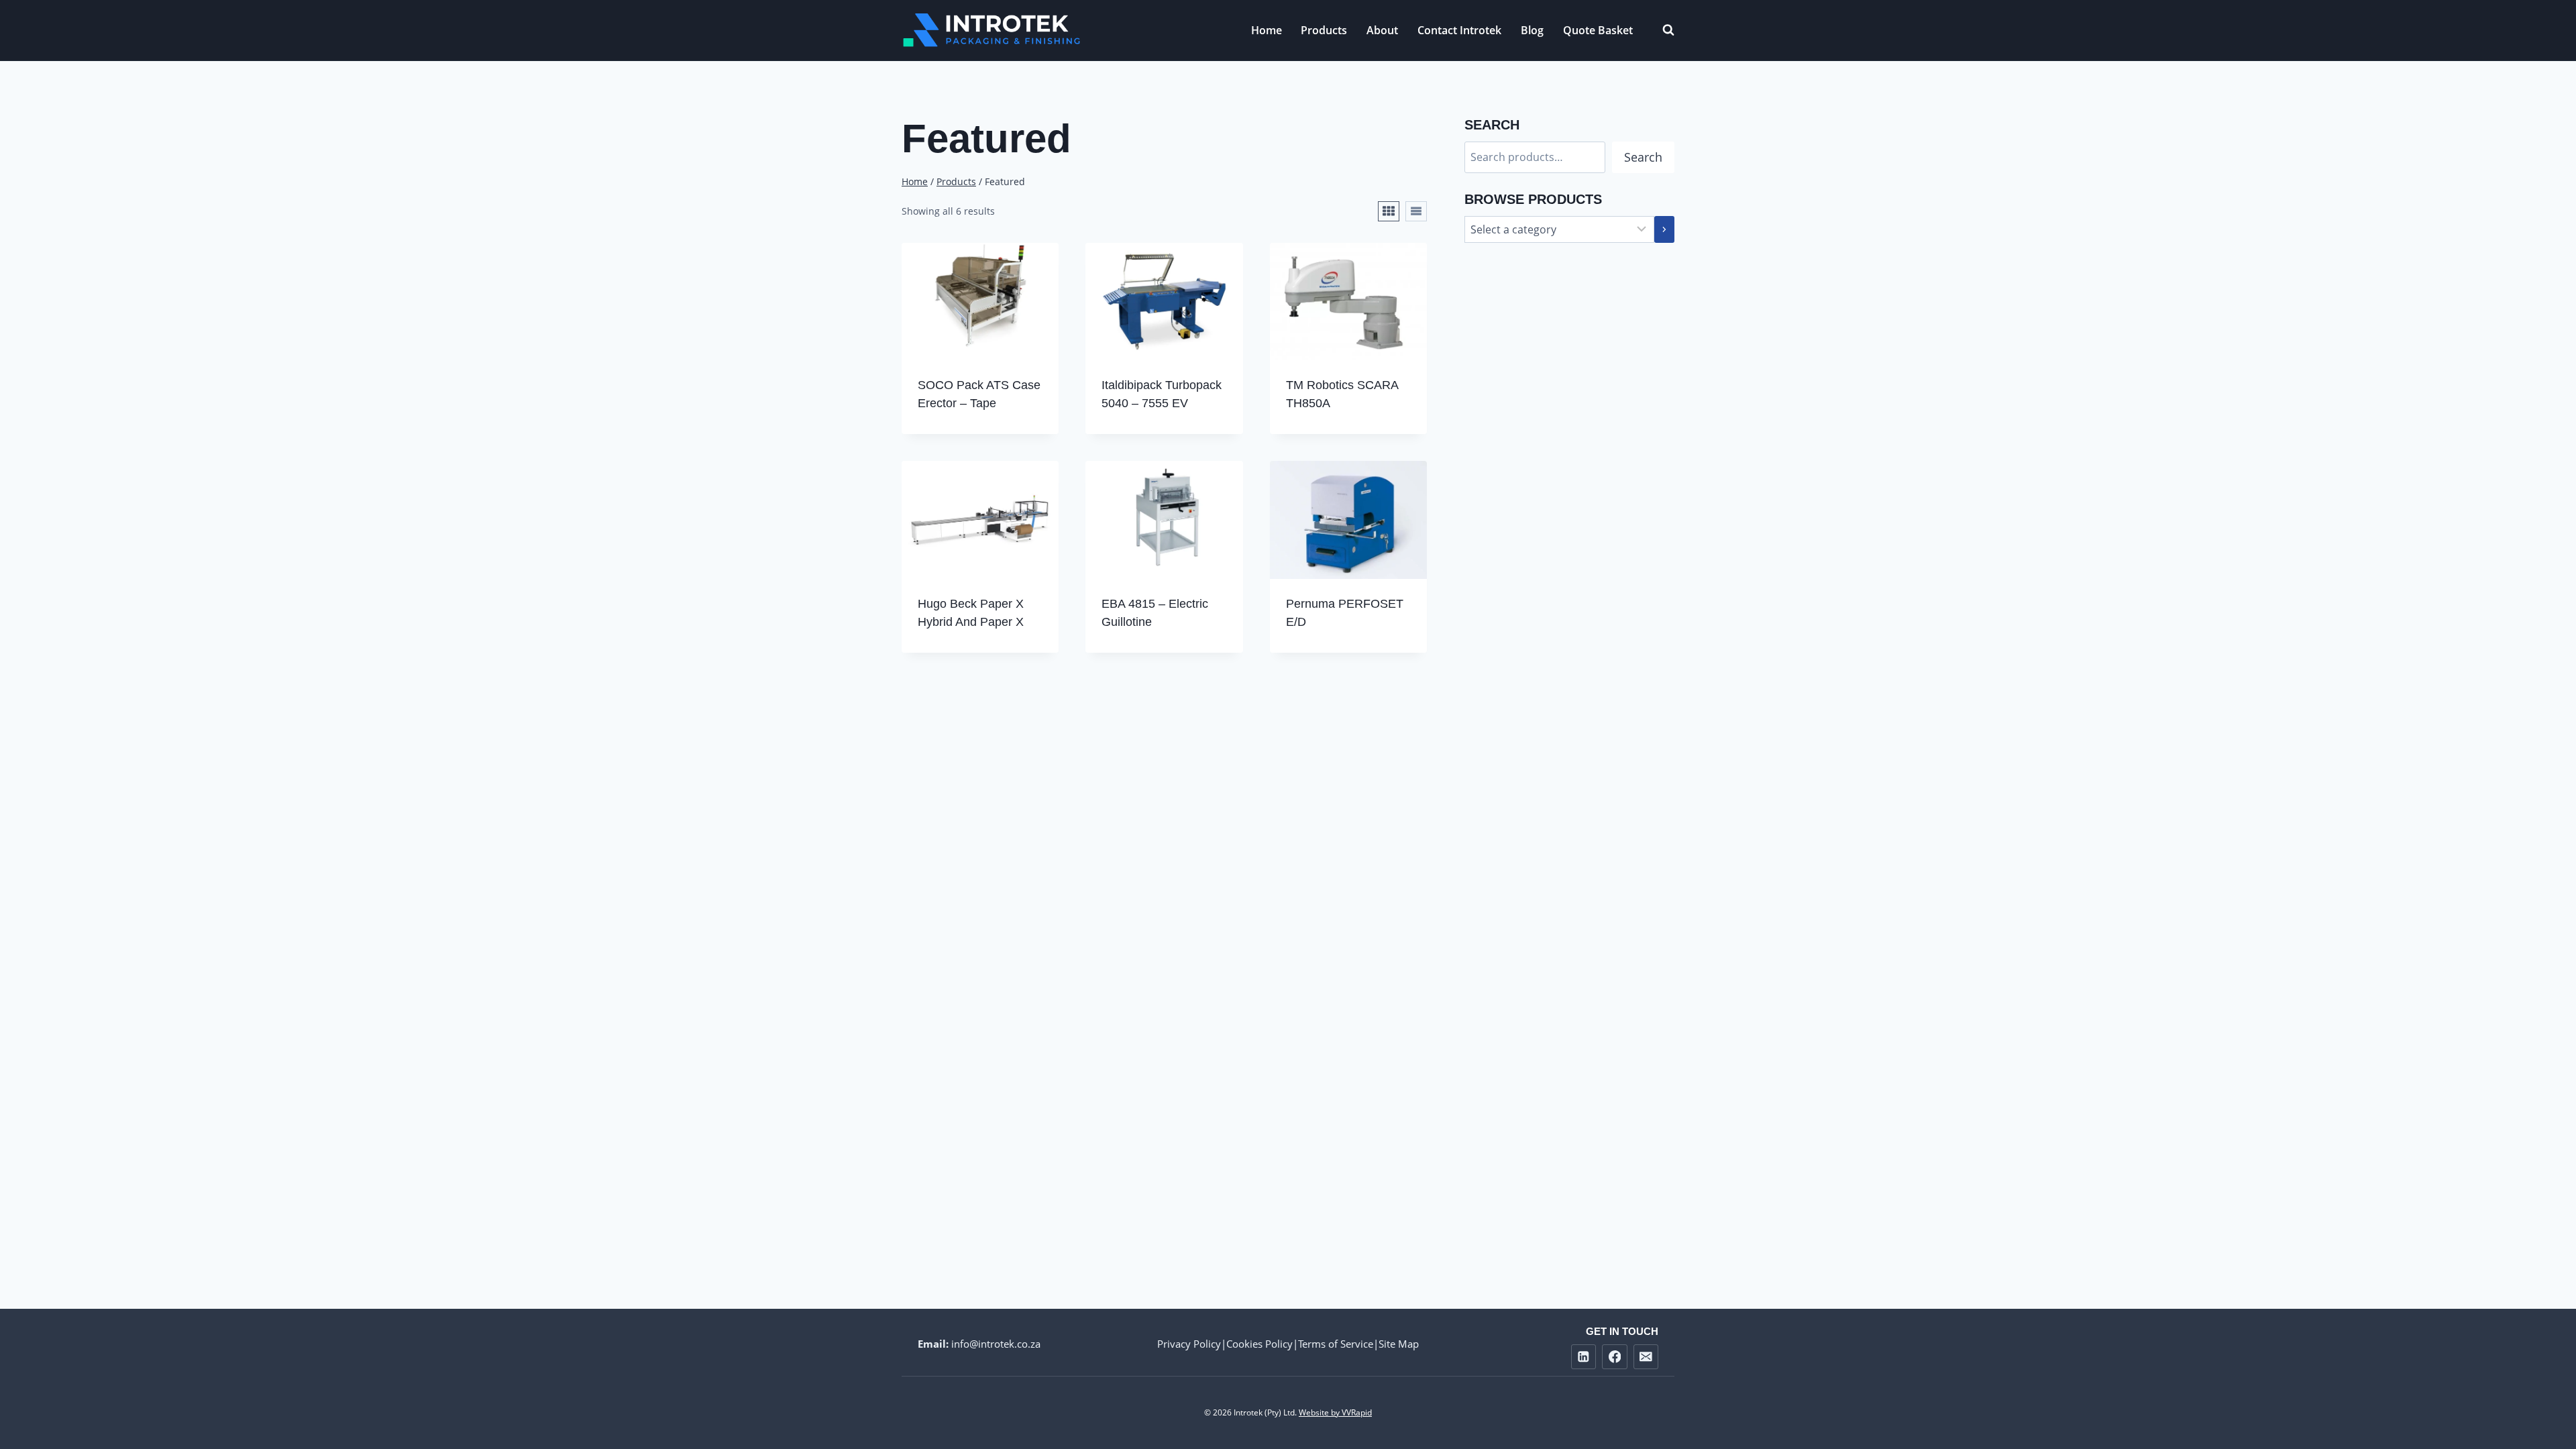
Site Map (1399, 1344)
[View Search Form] (1662, 30)
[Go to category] (1664, 229)
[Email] (1646, 1357)
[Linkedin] (1584, 1357)
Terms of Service (1336, 1344)
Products (1324, 30)
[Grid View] (1389, 211)
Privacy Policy (1189, 1344)
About (1382, 30)
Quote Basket (1598, 30)
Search (1643, 157)
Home (1267, 30)
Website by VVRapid (1335, 1412)
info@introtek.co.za (996, 1344)
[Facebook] (1614, 1357)
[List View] (1416, 211)
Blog (1532, 30)
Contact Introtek (1459, 30)
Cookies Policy (1259, 1344)
